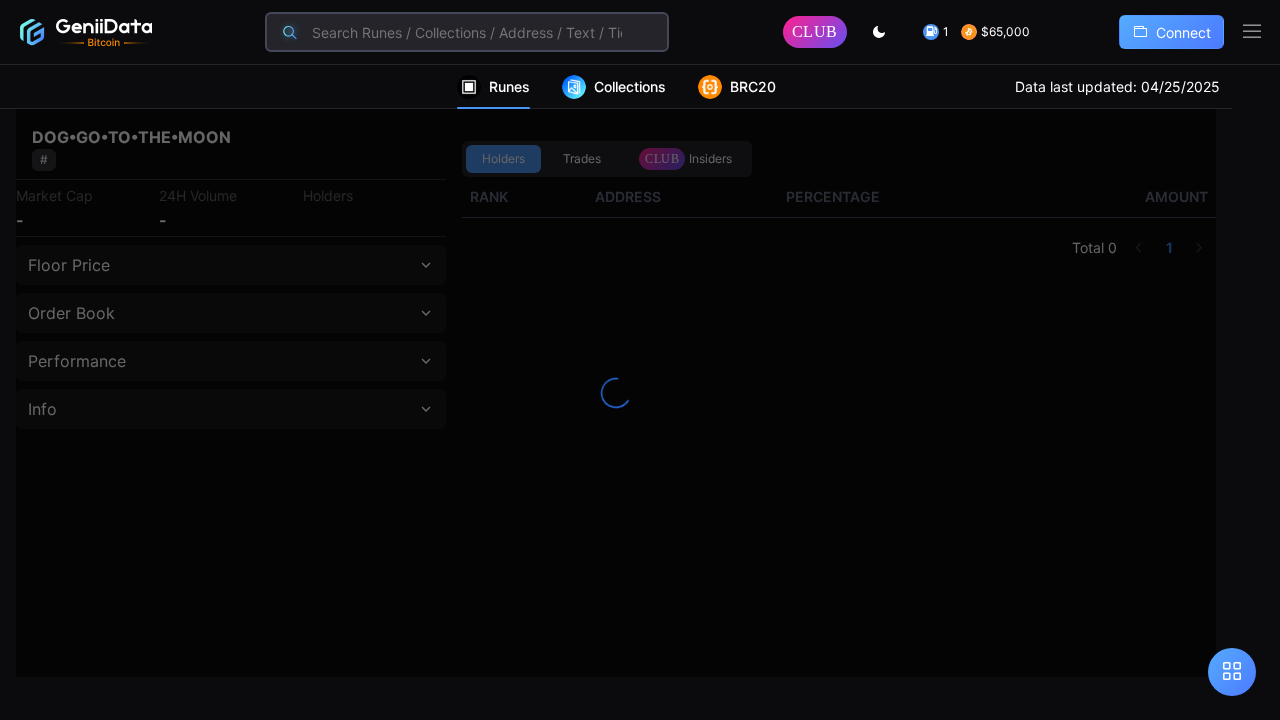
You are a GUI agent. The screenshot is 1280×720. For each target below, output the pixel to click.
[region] (640, 392)
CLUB (815, 31)
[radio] (503, 159)
